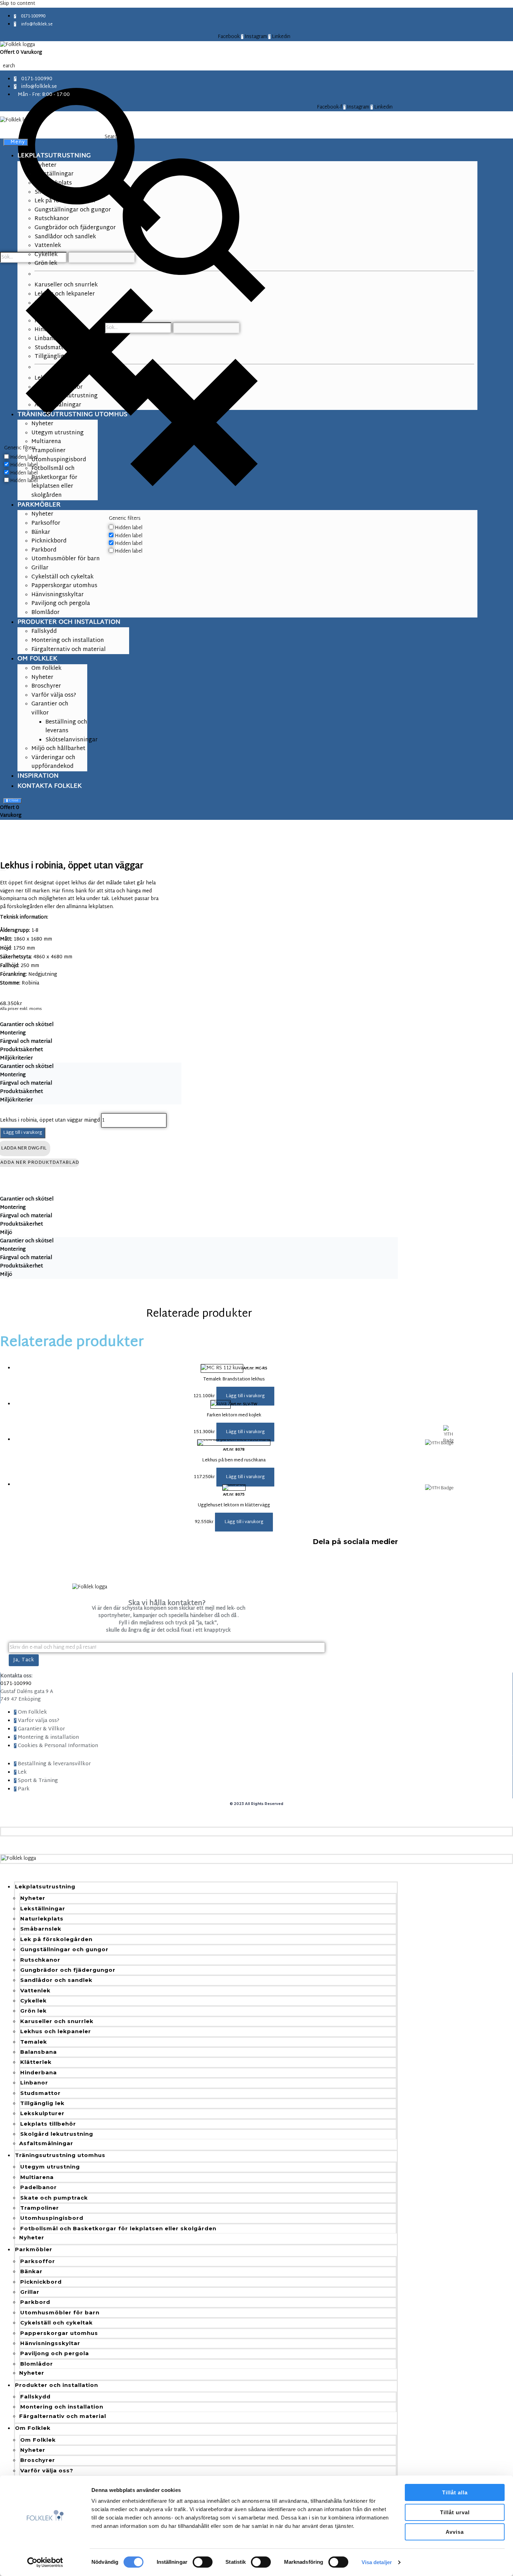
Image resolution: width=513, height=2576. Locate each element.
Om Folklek (33, 2428)
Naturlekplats (42, 1919)
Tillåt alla (455, 2492)
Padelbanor (39, 2187)
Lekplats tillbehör (48, 2124)
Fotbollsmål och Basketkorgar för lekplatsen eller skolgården (118, 2228)
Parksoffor (38, 2261)
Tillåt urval (455, 2512)
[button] (245, 1396)
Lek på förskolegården (56, 1939)
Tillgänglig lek (42, 2103)
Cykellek (34, 2001)
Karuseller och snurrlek (57, 2021)
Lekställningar (43, 1908)
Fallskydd (35, 2397)
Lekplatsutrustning (45, 1886)
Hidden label (24, 458)
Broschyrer (38, 2460)
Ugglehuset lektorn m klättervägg (234, 1505)
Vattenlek (35, 1990)
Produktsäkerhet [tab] (21, 1050)
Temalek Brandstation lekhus (234, 1379)
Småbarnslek (41, 1929)
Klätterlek (36, 2062)
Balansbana (39, 2052)
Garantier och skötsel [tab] (27, 1025)
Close (13, 801)
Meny (18, 142)
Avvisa (455, 2532)
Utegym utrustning (50, 2167)
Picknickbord (41, 2282)
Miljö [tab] (6, 1233)
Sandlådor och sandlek (56, 1980)
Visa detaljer (377, 2562)
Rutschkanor (40, 1960)
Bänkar (31, 2271)
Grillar (30, 2292)
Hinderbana (39, 2072)
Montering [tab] (13, 1033)
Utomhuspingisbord (52, 2218)
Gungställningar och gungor (64, 1949)
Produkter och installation (57, 2385)
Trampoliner (40, 2208)
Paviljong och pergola (55, 2353)
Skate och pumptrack (54, 2198)
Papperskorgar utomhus (59, 2333)
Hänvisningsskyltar (50, 2343)
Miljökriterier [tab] (16, 1058)
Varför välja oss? (47, 2470)
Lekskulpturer (42, 2113)
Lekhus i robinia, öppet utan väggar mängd (50, 1120)
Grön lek (34, 2011)
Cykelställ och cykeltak (57, 2323)
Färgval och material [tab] (26, 1042)
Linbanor (34, 2083)
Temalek (34, 2042)
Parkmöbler (34, 2249)
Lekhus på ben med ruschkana (234, 1460)
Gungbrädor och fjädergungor (68, 1970)
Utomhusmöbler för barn (60, 2312)
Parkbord (35, 2302)
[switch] (203, 2562)
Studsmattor (40, 2093)
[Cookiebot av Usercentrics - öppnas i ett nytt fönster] (45, 2562)
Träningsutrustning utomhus (60, 2155)
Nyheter (33, 1898)
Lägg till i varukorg (23, 1133)
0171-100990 (16, 1684)
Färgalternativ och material (63, 2416)
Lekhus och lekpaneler (56, 2031)
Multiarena (37, 2177)
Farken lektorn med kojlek (234, 1415)
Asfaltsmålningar (46, 2143)
